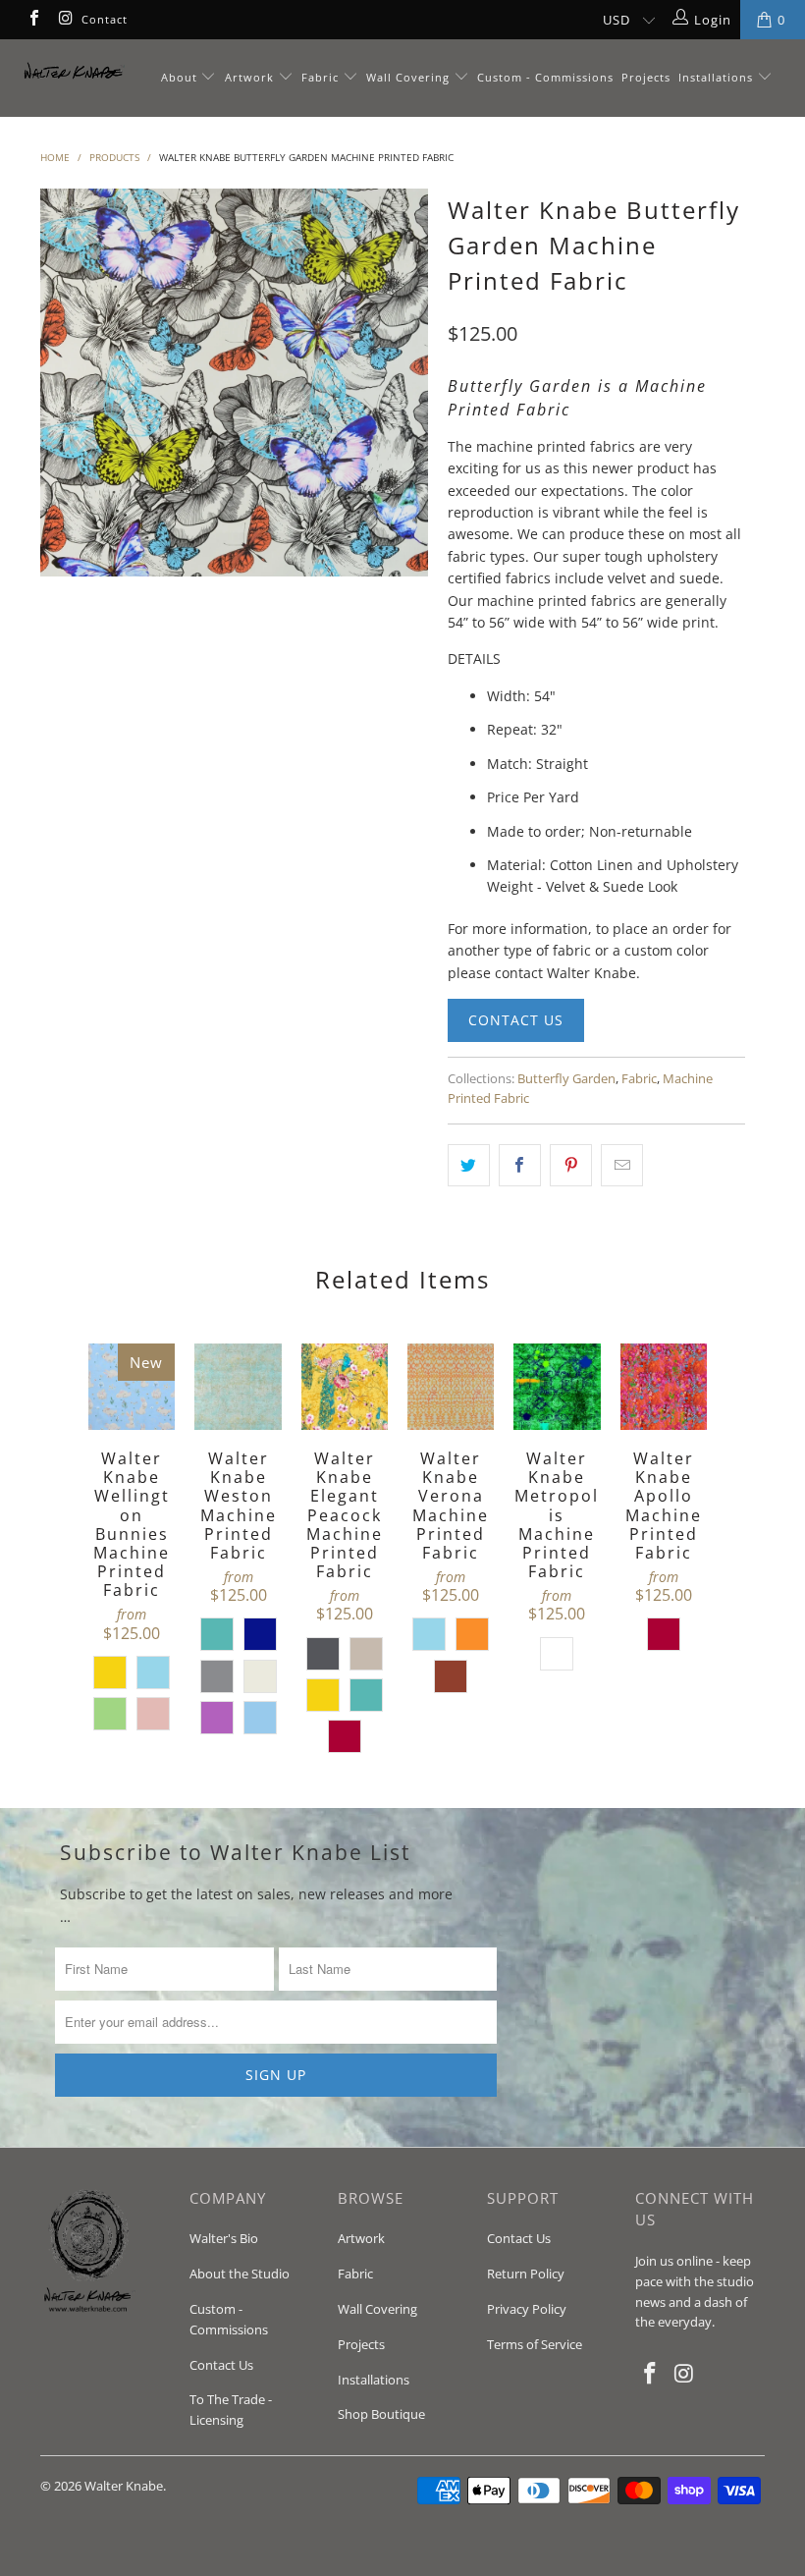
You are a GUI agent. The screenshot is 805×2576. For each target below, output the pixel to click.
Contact (105, 19)
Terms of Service (535, 2344)
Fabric (320, 77)
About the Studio (240, 2274)
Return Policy (526, 2274)
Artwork (249, 77)
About (181, 77)
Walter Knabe (124, 2486)
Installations (718, 77)
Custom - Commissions (545, 77)
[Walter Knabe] (74, 73)
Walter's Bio (224, 2238)
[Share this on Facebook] (520, 1165)
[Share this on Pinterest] (571, 1165)
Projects (646, 77)
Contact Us (516, 1020)
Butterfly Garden (566, 1079)
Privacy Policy (527, 2309)
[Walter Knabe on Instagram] (65, 20)
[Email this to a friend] (622, 1165)
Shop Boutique (381, 2414)
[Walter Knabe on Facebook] (33, 20)
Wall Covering (408, 77)
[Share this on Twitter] (469, 1165)
